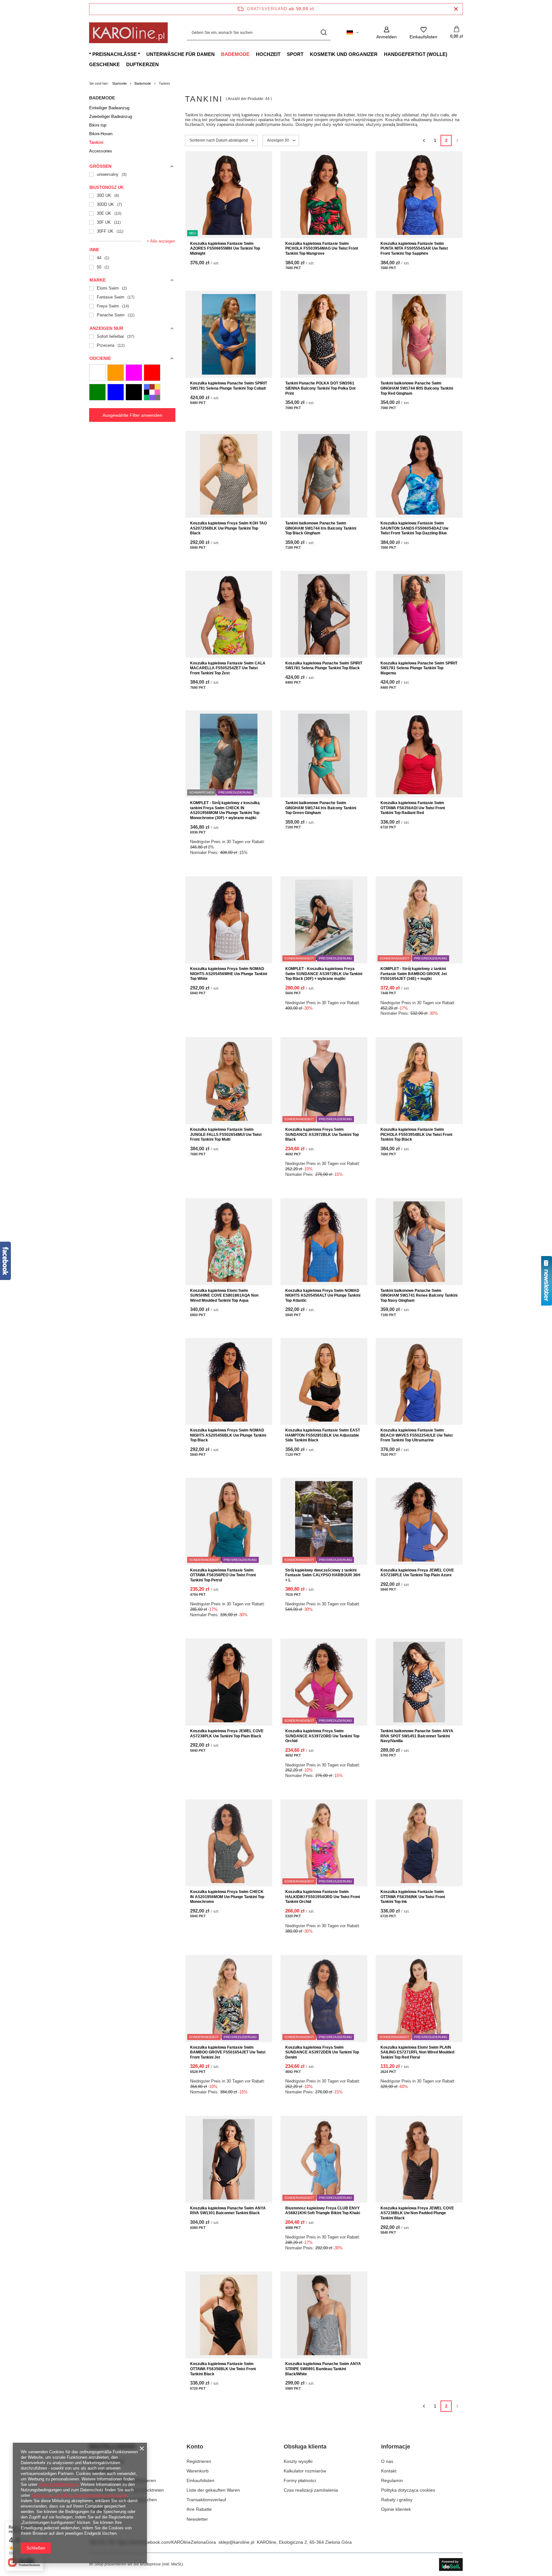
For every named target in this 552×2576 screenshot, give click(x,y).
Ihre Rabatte (199, 2509)
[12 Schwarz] (134, 392)
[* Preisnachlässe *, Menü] (143, 54)
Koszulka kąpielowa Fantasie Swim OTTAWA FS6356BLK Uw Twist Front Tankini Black (223, 2369)
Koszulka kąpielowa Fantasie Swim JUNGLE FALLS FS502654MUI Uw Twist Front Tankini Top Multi (226, 1134)
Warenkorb (198, 2471)
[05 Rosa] (134, 373)
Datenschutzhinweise (58, 2484)
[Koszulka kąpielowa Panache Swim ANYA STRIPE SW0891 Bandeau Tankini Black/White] (324, 2315)
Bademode (235, 54)
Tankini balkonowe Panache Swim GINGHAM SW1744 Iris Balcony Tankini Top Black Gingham (321, 528)
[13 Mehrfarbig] (152, 392)
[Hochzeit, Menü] (284, 54)
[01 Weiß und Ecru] (97, 373)
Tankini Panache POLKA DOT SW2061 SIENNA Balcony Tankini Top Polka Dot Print (320, 388)
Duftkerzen (142, 64)
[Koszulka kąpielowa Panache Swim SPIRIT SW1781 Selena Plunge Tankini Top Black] (324, 614)
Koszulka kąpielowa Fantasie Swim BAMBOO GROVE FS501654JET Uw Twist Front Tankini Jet (228, 2052)
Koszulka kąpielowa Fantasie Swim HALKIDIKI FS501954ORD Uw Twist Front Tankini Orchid (323, 1897)
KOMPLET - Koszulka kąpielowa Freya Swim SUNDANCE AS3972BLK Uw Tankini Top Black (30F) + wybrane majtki (324, 974)
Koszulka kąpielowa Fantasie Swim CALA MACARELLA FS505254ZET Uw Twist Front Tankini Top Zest (228, 668)
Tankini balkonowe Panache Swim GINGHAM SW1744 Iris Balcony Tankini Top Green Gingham (321, 808)
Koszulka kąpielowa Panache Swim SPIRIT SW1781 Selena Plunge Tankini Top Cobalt (229, 386)
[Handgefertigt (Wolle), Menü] (450, 54)
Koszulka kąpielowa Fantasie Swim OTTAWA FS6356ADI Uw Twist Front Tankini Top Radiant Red (413, 808)
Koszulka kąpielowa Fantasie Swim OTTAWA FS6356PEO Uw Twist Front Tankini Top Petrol (223, 1575)
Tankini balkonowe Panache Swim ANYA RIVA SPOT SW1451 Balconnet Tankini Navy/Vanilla (417, 1736)
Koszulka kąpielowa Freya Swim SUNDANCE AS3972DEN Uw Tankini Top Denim (322, 2052)
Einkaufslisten (200, 2480)
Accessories (101, 151)
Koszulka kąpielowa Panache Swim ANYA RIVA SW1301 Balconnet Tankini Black (228, 2211)
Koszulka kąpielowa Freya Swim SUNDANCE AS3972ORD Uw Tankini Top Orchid (322, 1736)
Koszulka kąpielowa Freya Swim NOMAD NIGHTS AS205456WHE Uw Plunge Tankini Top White (229, 974)
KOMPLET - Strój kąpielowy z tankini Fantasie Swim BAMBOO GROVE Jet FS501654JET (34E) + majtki (414, 974)
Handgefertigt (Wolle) (416, 54)
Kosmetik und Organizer (344, 54)
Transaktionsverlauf (206, 2500)
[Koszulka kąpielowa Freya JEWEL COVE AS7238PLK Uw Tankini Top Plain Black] (229, 1682)
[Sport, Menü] (307, 54)
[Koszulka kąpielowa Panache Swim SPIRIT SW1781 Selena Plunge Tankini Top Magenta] (419, 614)
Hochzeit (268, 54)
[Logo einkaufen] (128, 33)
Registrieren (199, 2461)
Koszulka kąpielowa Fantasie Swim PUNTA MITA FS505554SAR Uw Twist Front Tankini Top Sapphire (414, 248)
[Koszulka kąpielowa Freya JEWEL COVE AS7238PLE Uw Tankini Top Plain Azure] (419, 1521)
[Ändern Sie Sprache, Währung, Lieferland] (353, 33)
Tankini (96, 142)
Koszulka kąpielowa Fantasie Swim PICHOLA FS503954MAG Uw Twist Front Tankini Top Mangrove (322, 248)
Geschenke (104, 64)
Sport (295, 54)
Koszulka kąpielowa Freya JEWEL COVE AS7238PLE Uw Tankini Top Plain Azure (417, 1573)
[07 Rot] (152, 373)
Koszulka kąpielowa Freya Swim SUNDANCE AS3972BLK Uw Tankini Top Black (322, 1134)
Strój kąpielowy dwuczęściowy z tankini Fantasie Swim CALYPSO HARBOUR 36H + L (323, 1575)
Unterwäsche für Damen (180, 54)
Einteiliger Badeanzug (109, 108)
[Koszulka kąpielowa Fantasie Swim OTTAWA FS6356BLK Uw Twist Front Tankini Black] (229, 2315)
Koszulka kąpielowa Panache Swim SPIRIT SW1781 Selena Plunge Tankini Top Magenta (419, 668)
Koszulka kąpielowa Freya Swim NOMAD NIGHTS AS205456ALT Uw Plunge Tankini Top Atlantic (323, 1296)
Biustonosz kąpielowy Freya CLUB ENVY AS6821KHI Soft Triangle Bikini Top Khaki (323, 2211)
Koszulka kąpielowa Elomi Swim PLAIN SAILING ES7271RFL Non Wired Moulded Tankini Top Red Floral (417, 2052)
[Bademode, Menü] (253, 54)
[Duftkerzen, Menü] (162, 64)
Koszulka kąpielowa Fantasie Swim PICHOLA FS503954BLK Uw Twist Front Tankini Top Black (416, 1134)
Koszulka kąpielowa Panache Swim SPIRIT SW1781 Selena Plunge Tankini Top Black (324, 666)
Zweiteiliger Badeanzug (111, 116)
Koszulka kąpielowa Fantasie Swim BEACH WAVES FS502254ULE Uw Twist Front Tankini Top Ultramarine (417, 1435)
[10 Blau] (116, 392)
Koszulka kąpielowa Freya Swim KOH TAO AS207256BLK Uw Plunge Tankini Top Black (228, 528)
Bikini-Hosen (101, 134)
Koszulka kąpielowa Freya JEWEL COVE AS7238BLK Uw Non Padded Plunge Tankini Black (417, 2213)
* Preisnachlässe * (115, 54)
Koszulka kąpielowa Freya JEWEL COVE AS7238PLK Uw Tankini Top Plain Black (227, 1734)
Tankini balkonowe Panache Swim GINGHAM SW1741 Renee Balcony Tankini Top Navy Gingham (419, 1296)
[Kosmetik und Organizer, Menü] (381, 54)
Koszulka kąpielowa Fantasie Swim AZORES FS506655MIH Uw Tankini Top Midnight (225, 248)
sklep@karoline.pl (236, 2542)
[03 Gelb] (116, 373)
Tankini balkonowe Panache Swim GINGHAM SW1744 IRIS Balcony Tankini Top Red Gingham (417, 388)
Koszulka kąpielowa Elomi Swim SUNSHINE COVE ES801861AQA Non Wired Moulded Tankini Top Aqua (224, 1296)
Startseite (119, 83)
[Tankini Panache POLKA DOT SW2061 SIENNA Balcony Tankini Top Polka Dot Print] (324, 334)
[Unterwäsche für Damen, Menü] (218, 54)
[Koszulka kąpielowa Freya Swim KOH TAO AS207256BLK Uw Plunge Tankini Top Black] (229, 474)
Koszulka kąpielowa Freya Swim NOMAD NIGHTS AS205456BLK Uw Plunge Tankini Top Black (228, 1435)
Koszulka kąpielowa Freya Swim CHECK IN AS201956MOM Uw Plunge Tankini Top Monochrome (227, 1897)
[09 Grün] (97, 392)
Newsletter (197, 2519)
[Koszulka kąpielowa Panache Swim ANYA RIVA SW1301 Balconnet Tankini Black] (229, 2159)
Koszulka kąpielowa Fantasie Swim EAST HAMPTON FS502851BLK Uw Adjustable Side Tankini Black (323, 1435)
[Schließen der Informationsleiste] (456, 9)
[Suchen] (323, 33)
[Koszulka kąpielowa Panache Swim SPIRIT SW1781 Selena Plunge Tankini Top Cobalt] (229, 334)
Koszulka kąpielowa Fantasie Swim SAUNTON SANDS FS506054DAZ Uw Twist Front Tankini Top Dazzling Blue (414, 528)
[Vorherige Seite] (424, 140)
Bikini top (98, 125)
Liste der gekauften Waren (213, 2490)
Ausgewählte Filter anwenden (132, 415)
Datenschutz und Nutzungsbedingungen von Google (79, 2495)
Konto (195, 2447)
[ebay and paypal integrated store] (451, 2564)
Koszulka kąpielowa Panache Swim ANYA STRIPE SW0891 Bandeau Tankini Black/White (323, 2369)
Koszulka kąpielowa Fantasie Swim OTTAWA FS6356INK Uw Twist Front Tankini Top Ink (413, 1897)
